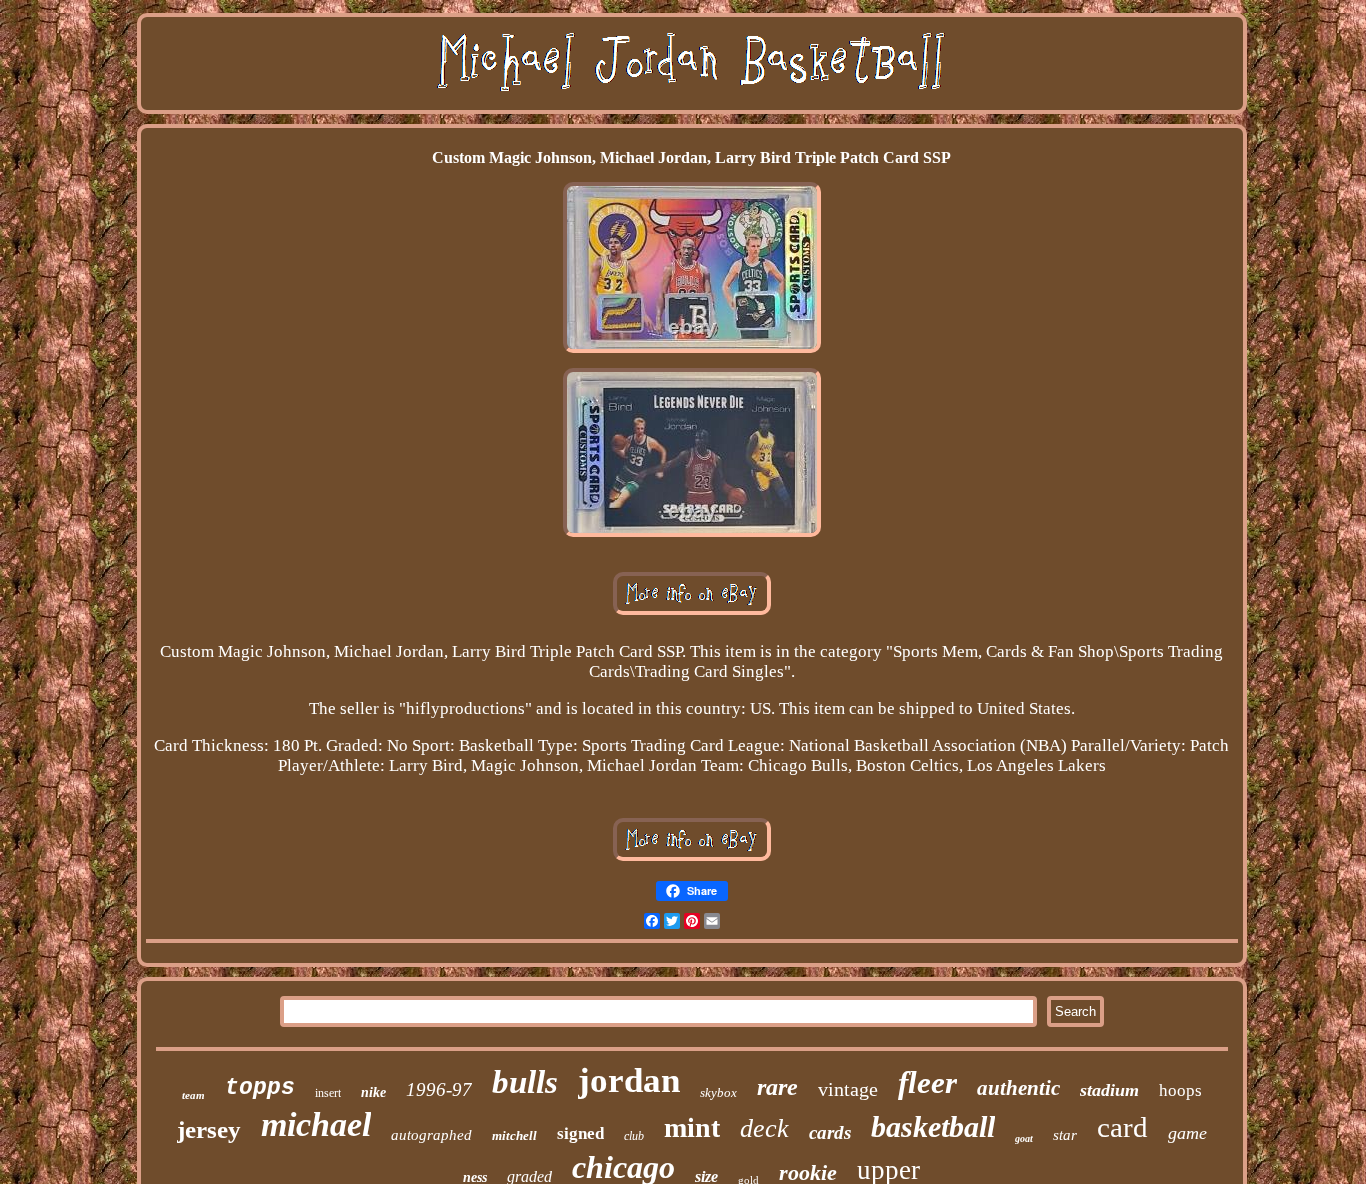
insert (328, 1093)
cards (830, 1132)
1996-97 (439, 1089)
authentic (1018, 1088)
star (1065, 1135)
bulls (525, 1082)
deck (764, 1128)
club (634, 1136)
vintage (848, 1089)
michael (316, 1124)
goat (1024, 1138)
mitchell (514, 1135)
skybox (718, 1092)
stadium (1109, 1090)
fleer (927, 1082)
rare (777, 1087)
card (1122, 1127)
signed (580, 1133)
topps (260, 1088)
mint (692, 1127)
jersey (209, 1129)
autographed (431, 1135)
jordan (629, 1080)
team (193, 1095)
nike (373, 1092)
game (1187, 1133)
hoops (1180, 1090)
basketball (933, 1126)
